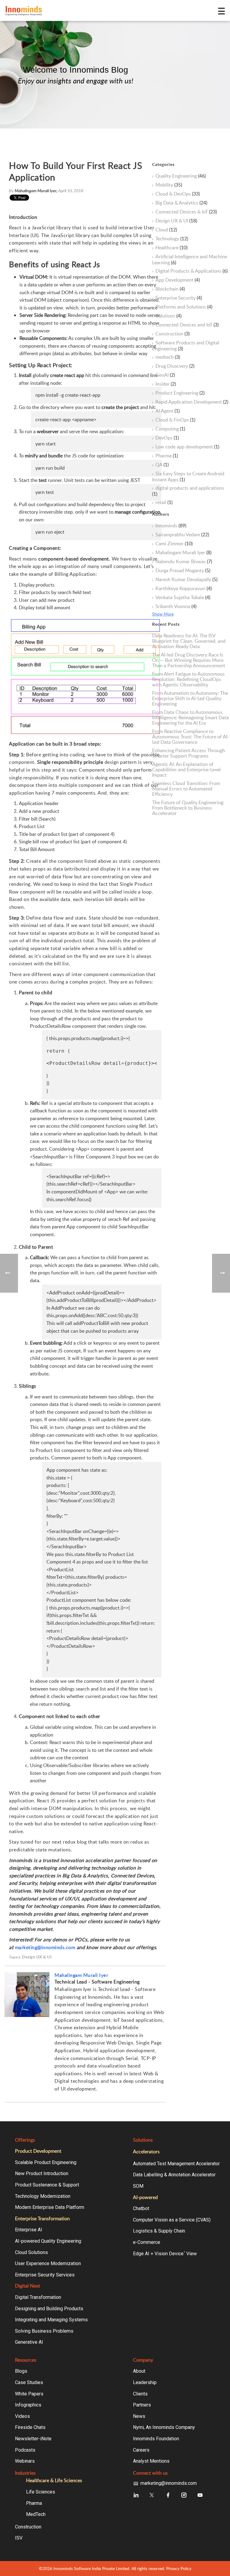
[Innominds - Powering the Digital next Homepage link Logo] (111, 11)
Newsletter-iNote (33, 2439)
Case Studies (29, 2382)
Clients (140, 2394)
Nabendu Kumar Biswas (184, 562)
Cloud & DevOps (178, 194)
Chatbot (141, 2208)
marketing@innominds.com (45, 1947)
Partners (142, 2405)
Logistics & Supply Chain (159, 2231)
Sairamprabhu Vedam (182, 535)
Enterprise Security (179, 298)
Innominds (171, 526)
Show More (163, 614)
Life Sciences (41, 2492)
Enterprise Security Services (45, 2275)
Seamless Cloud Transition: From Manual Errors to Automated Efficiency (186, 789)
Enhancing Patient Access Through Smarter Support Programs (189, 753)
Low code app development (187, 447)
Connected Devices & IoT (186, 212)
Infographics (28, 2405)
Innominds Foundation (156, 2439)
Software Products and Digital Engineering (186, 346)
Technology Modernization (43, 2196)
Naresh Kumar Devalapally (186, 580)
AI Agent (168, 411)
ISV (19, 2538)
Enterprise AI (29, 2230)
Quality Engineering (181, 176)
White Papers (29, 2394)
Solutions (168, 316)
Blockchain (170, 289)
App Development (178, 280)
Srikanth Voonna (176, 607)
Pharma (167, 456)
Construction (172, 334)
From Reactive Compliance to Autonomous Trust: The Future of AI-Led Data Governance (191, 737)
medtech (168, 357)
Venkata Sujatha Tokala (183, 598)
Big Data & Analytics (181, 203)
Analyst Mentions (151, 2461)
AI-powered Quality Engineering (48, 2241)
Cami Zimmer (174, 544)
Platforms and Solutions (184, 307)
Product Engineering (180, 393)
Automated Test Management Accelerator (176, 2164)
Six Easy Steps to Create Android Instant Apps (188, 477)
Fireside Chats (30, 2427)
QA (162, 465)
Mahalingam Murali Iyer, (36, 191)
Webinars (25, 2461)
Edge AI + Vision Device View (165, 2254)
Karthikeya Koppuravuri (184, 589)
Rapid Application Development (192, 402)
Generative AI (29, 2342)
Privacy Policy (179, 2568)
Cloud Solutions (31, 2252)
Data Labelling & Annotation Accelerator (174, 2175)
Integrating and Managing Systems (51, 2320)
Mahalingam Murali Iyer (81, 1975)
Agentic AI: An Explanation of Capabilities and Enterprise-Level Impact (186, 769)
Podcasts (25, 2450)
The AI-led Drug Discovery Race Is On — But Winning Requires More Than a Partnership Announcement (189, 660)
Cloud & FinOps (175, 420)
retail (164, 503)
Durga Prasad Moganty (183, 571)
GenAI (165, 375)
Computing (170, 429)
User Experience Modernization (48, 2263)
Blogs (21, 2371)
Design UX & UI (37, 1957)
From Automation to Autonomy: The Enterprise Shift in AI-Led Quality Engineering (190, 698)
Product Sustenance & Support (47, 2185)
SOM (138, 2186)
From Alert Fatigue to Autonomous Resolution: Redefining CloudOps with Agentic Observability (188, 679)
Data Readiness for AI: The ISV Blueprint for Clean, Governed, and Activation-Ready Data (189, 641)
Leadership (145, 2382)
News (139, 2416)
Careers (141, 2450)
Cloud (166, 230)
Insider (166, 384)
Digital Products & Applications (192, 271)
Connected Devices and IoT (187, 325)
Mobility (169, 185)
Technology (172, 239)
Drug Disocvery (175, 366)
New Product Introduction (42, 2173)
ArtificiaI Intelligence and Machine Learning (190, 259)
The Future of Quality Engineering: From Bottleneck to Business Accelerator (188, 808)
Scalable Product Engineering (46, 2162)
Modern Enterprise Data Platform (50, 2207)
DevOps (167, 438)
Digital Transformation (38, 2297)
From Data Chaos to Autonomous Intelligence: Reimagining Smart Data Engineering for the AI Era (190, 717)
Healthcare (171, 248)
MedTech (36, 2514)
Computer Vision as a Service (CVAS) (172, 2220)
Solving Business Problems (44, 2331)
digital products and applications (188, 491)
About (139, 2371)
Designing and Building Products (49, 2309)
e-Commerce (147, 2242)
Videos (22, 2416)
